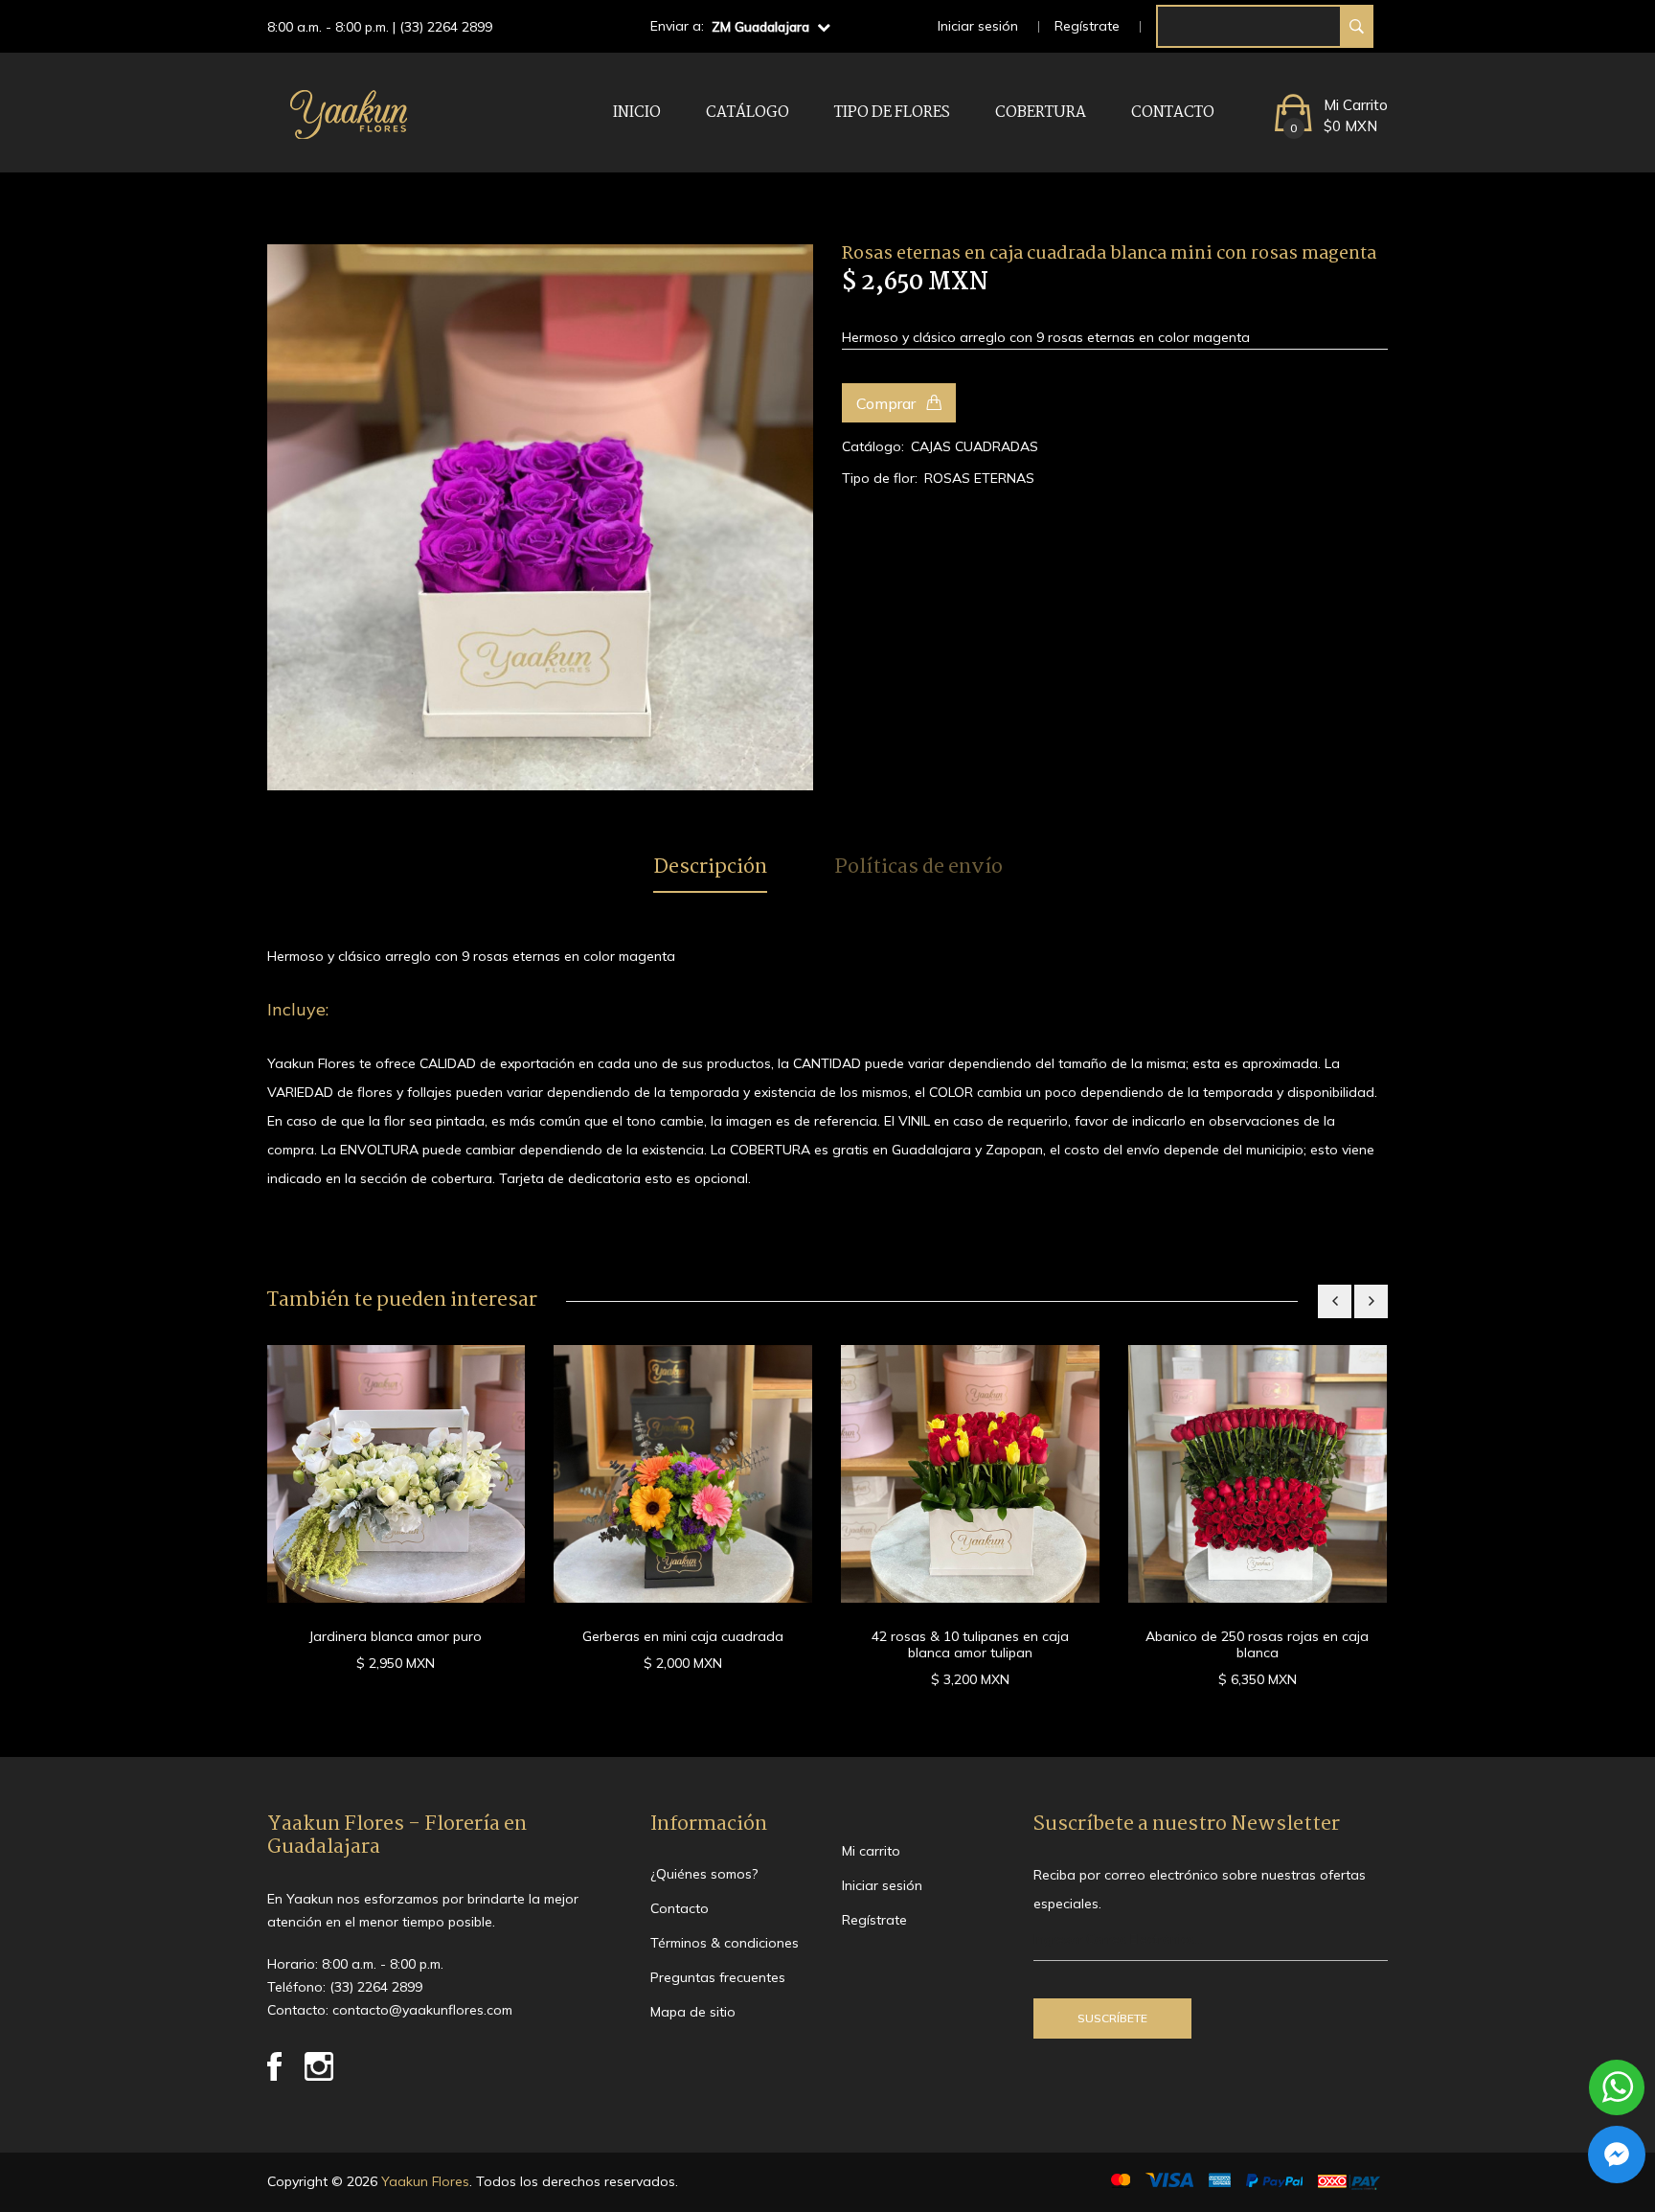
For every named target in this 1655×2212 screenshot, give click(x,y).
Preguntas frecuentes (718, 1977)
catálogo (748, 113)
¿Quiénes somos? (704, 1874)
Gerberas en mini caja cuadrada (683, 1636)
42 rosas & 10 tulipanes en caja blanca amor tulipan (970, 1644)
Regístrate (1087, 26)
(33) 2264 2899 (446, 27)
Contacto (1173, 113)
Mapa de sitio (693, 2012)
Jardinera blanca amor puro (396, 1636)
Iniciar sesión (978, 26)
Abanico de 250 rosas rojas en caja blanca (1257, 1644)
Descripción (710, 868)
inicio (637, 113)
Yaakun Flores (423, 2181)
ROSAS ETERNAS (979, 478)
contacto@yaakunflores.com (422, 2010)
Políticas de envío (918, 868)
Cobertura (1041, 113)
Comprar (888, 403)
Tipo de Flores (892, 113)
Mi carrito (871, 1851)
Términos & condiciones (725, 1943)
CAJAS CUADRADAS (975, 446)
